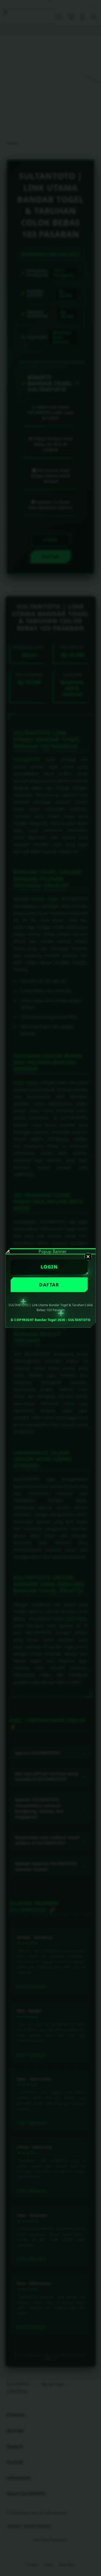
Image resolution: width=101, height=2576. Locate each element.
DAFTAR (49, 1285)
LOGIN (49, 1267)
